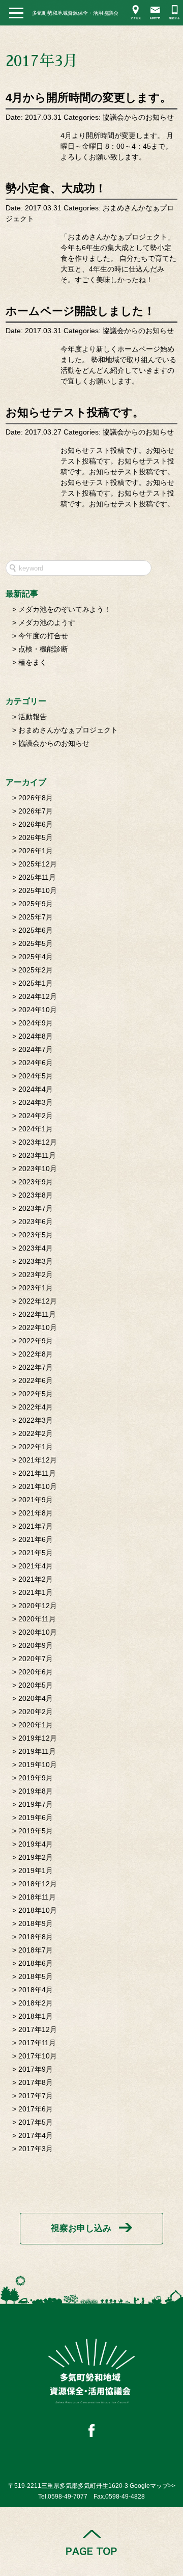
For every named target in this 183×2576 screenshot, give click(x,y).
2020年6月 (36, 1672)
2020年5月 (36, 1685)
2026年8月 (36, 798)
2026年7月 (36, 811)
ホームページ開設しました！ (80, 311)
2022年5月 (36, 1394)
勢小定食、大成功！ (56, 188)
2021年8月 (36, 1513)
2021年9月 (36, 1500)
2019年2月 (36, 1857)
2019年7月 (36, 1804)
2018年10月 (38, 1910)
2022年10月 (38, 1327)
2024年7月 (36, 1049)
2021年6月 (36, 1539)
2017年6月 (36, 2109)
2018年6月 (36, 1963)
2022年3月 (36, 1420)
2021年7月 (36, 1526)
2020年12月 (38, 1606)
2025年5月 (36, 943)
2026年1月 (36, 851)
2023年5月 (36, 1235)
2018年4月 (36, 1990)
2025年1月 (36, 983)
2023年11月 (37, 1155)
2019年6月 (36, 1818)
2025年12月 (38, 864)
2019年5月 (36, 1831)
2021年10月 (38, 1486)
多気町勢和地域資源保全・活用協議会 (75, 13)
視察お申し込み (81, 2228)
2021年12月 (38, 1460)
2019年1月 (36, 1870)
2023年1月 (36, 1288)
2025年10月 (38, 890)
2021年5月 (36, 1553)
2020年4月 (36, 1698)
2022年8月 (36, 1354)
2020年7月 (36, 1659)
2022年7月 (36, 1367)
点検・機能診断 (43, 649)
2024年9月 (36, 1023)
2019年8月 (36, 1791)
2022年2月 (36, 1433)
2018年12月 (38, 1884)
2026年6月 (36, 824)
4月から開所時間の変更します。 (88, 98)
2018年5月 (36, 1976)
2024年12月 (38, 996)
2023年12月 (38, 1142)
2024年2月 (36, 1116)
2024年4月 (36, 1089)
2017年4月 (36, 2135)
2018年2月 (36, 2003)
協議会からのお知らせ (138, 117)
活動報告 (33, 717)
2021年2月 (36, 1579)
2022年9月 (36, 1341)
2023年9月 (36, 1182)
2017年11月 (37, 2043)
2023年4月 (36, 1248)
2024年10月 (38, 1010)
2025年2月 (36, 970)
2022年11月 (37, 1314)
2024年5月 (36, 1076)
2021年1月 (36, 1592)
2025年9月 (36, 904)
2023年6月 (36, 1222)
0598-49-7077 (68, 2497)
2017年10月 (38, 2056)
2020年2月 (36, 1712)
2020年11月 (37, 1619)
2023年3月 (36, 1261)
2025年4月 (36, 957)
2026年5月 (36, 837)
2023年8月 (36, 1195)
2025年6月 (36, 930)
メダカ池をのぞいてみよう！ (65, 609)
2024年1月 (36, 1129)
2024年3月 (36, 1102)
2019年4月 (36, 1844)
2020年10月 (38, 1632)
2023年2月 (36, 1275)
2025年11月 (37, 877)
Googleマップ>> (152, 2486)
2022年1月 (36, 1447)
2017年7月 (36, 2096)
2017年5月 (36, 2122)
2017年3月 (36, 2149)
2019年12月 (38, 1738)
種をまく (33, 662)
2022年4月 (36, 1407)
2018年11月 (37, 1897)
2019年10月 (38, 1765)
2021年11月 (37, 1473)
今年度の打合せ (43, 636)
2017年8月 (36, 2082)
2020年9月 (36, 1645)
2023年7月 (36, 1208)
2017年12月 (38, 2029)
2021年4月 (36, 1566)
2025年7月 (36, 917)
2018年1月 (36, 2016)
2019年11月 (37, 1751)
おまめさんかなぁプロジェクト (68, 730)
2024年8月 (36, 1036)
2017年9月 (36, 2069)
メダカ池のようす (47, 622)
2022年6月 (36, 1380)
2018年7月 (36, 1950)
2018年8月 (36, 1937)
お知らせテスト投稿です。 (75, 412)
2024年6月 (36, 1063)
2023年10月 (38, 1169)
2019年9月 (36, 1778)
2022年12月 (38, 1301)
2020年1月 (36, 1725)
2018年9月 (36, 1923)
